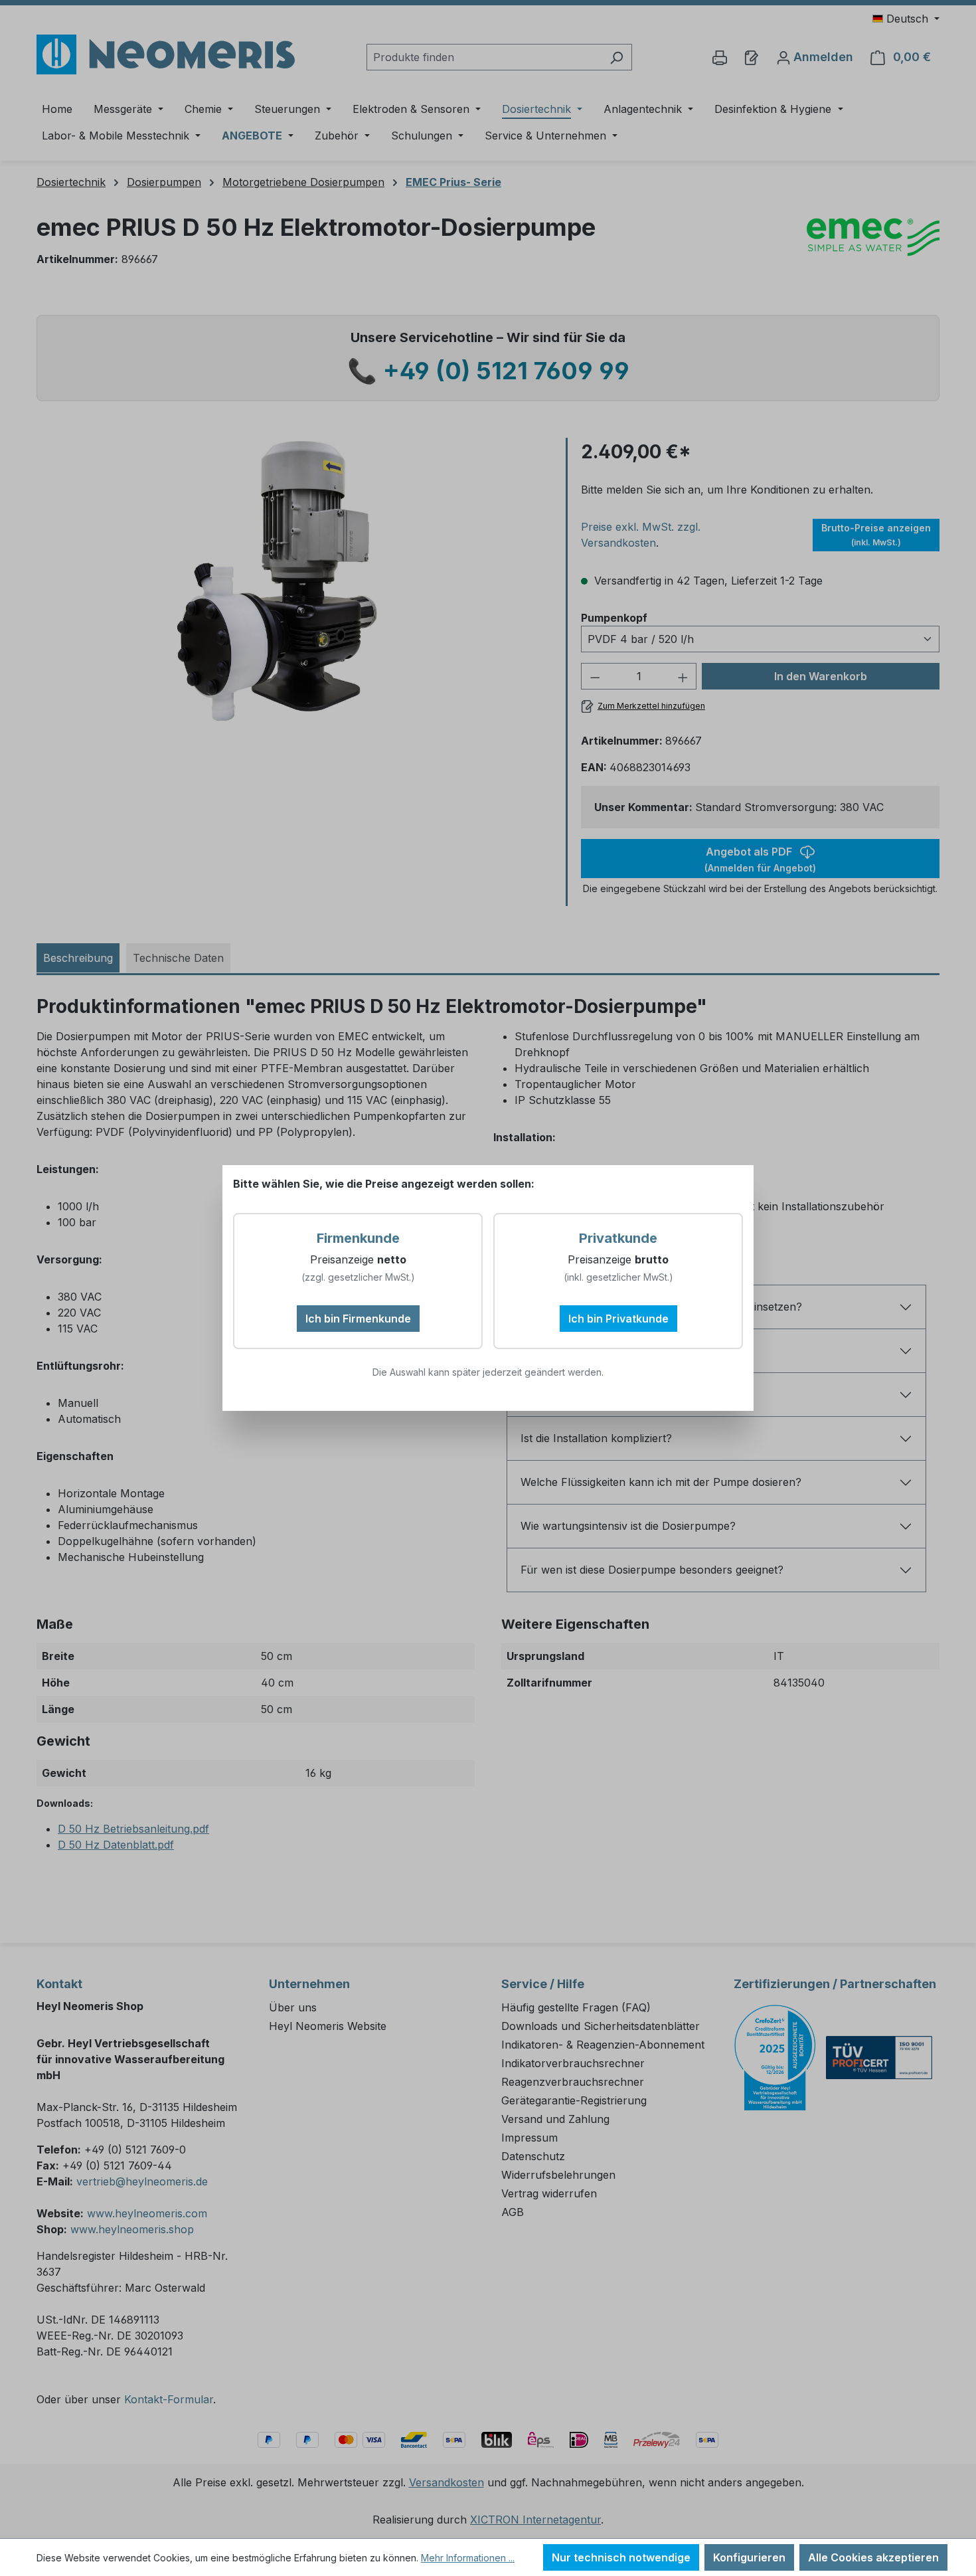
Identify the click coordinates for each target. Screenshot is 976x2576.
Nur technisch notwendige (621, 2557)
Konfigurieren (749, 2557)
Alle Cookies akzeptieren (873, 2557)
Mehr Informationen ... (468, 2558)
